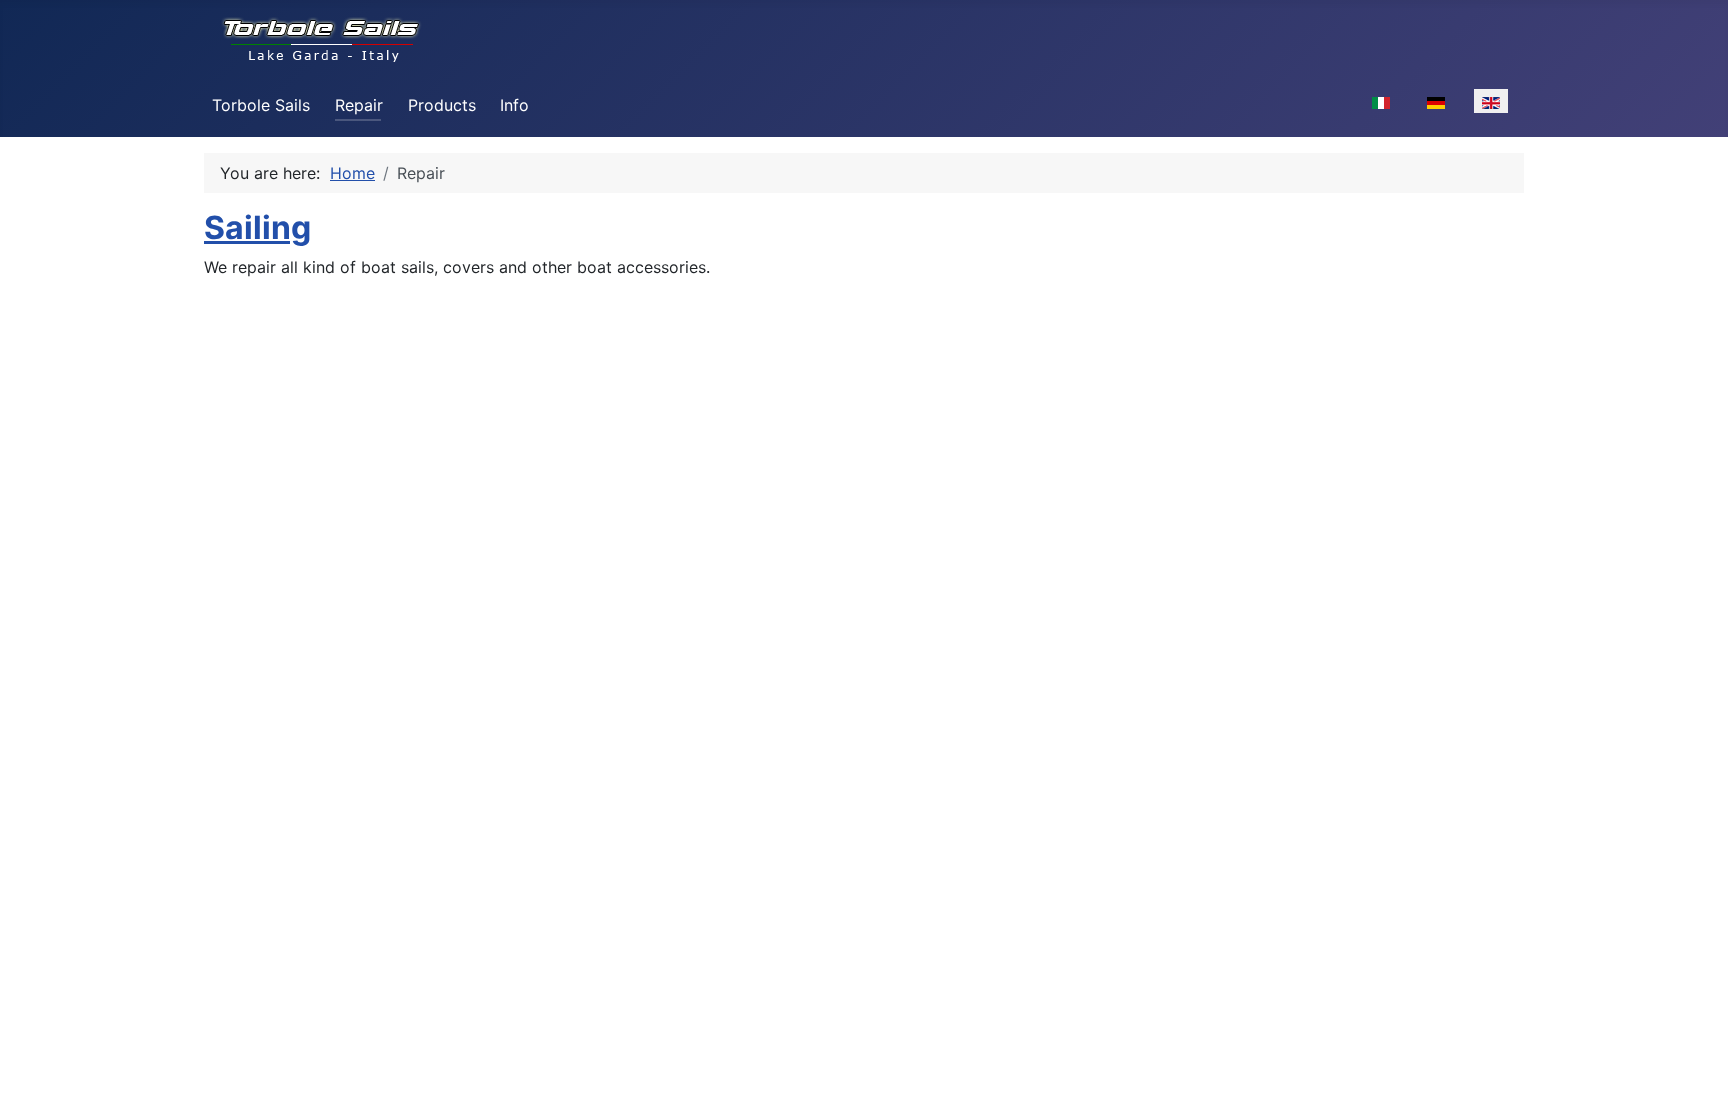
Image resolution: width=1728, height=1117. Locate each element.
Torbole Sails (261, 105)
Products (442, 105)
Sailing (257, 227)
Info (514, 105)
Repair (359, 105)
